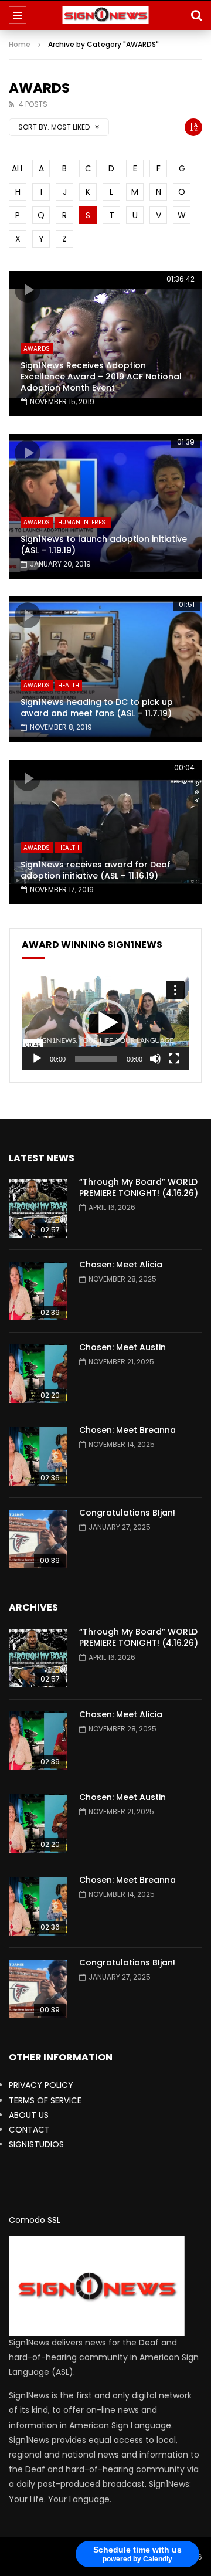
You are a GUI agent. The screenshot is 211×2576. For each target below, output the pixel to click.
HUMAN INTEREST (83, 522)
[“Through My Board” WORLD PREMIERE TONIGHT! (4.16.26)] (38, 1208)
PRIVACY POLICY (41, 2085)
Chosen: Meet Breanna (127, 1430)
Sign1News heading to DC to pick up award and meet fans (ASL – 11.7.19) (97, 708)
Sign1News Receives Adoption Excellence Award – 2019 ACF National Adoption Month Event (101, 377)
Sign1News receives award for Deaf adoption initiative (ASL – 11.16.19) (96, 870)
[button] (105, 1023)
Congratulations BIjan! (127, 1513)
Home (20, 44)
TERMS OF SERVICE (45, 2100)
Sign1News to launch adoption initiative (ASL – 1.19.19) (104, 545)
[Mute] (155, 1059)
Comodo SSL (35, 2220)
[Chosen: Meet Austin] (38, 1374)
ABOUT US (29, 2115)
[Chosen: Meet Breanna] (38, 1456)
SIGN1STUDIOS (36, 2144)
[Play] (37, 1059)
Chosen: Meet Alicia (121, 1265)
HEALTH (69, 685)
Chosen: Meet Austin (122, 1347)
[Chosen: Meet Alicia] (38, 1291)
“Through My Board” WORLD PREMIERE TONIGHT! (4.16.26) (139, 1187)
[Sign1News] (106, 15)
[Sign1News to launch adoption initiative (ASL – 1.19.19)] (105, 507)
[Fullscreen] (174, 1059)
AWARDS (37, 349)
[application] (105, 1023)
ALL (18, 168)
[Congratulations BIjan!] (38, 1539)
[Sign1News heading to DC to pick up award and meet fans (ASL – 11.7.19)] (105, 669)
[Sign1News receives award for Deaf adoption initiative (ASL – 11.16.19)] (105, 832)
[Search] (196, 15)
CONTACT (29, 2130)
